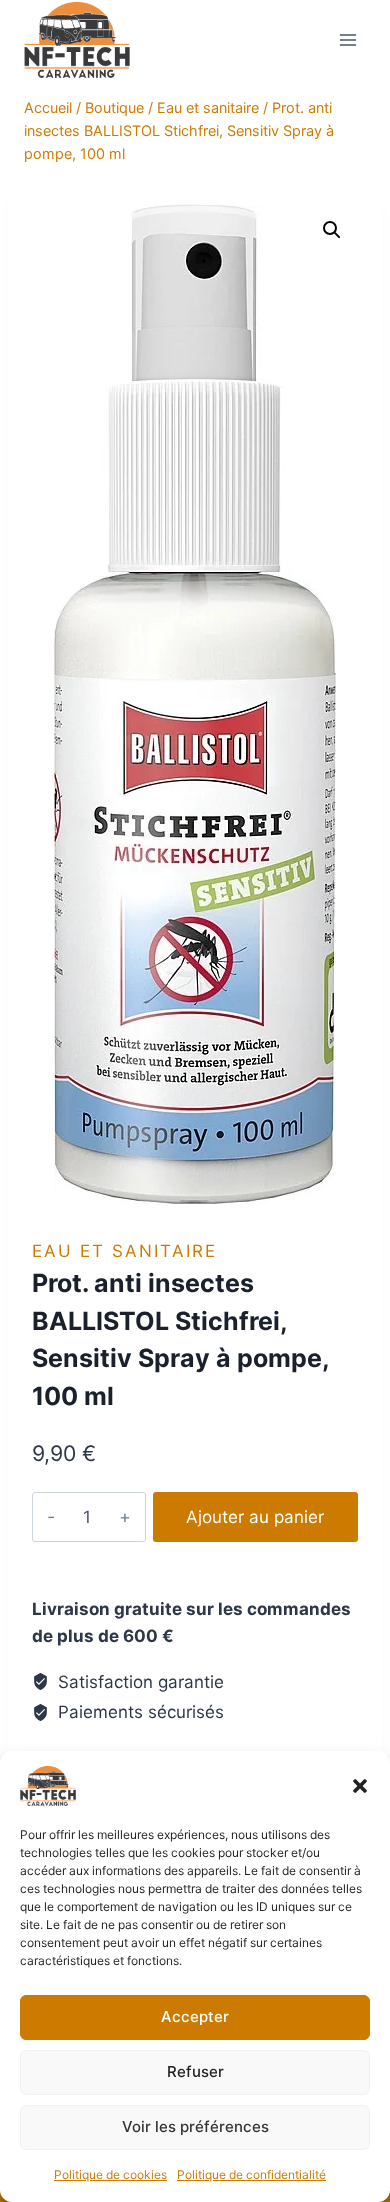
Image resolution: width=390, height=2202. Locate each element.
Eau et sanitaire (124, 1251)
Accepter (195, 2016)
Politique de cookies (110, 2174)
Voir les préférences (195, 2126)
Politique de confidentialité (251, 2174)
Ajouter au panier (255, 1517)
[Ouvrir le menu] (347, 39)
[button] (360, 1786)
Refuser (195, 2071)
